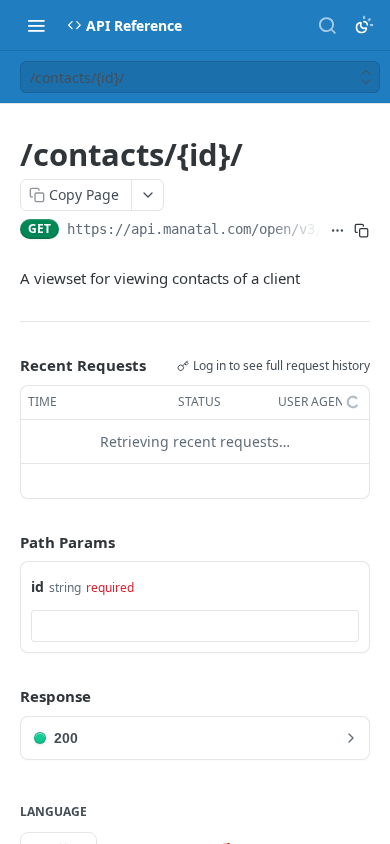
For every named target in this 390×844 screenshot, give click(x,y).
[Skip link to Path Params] (6, 542)
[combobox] (195, 626)
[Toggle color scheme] (364, 25)
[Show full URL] (337, 231)
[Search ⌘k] (327, 25)
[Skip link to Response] (6, 696)
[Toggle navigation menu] (36, 25)
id (37, 586)
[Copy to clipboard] (362, 231)
